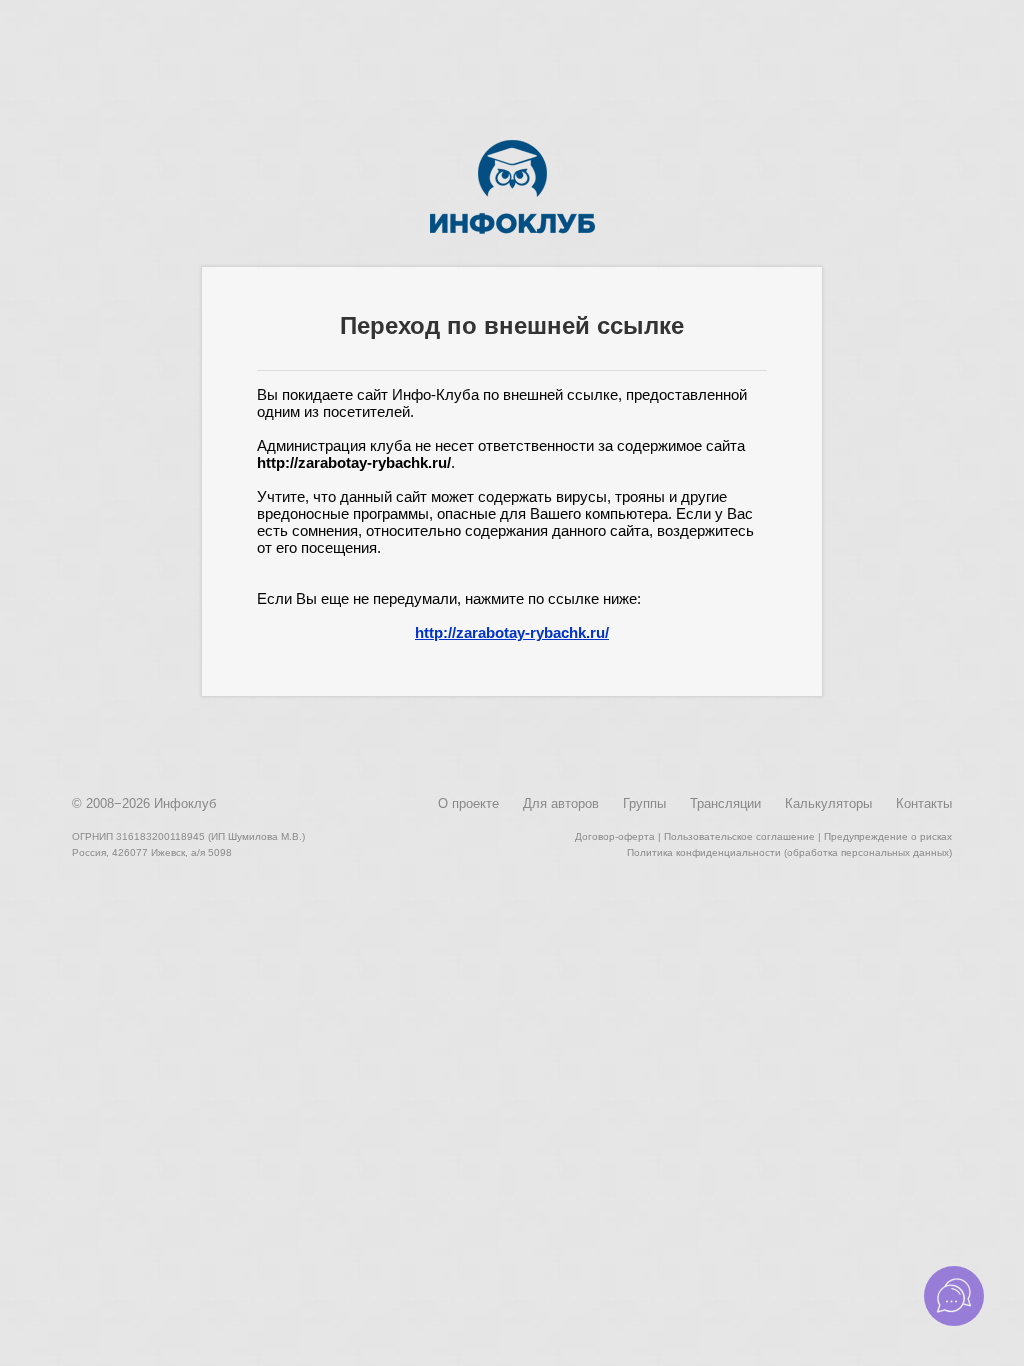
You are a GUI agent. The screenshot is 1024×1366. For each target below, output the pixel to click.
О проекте (468, 803)
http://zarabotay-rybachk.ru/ (512, 632)
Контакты (924, 803)
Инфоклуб (185, 803)
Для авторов (561, 803)
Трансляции (725, 803)
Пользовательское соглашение (739, 836)
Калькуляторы (828, 803)
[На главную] (512, 230)
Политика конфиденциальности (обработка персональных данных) (789, 852)
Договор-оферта (615, 836)
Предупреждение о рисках (888, 836)
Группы (644, 803)
